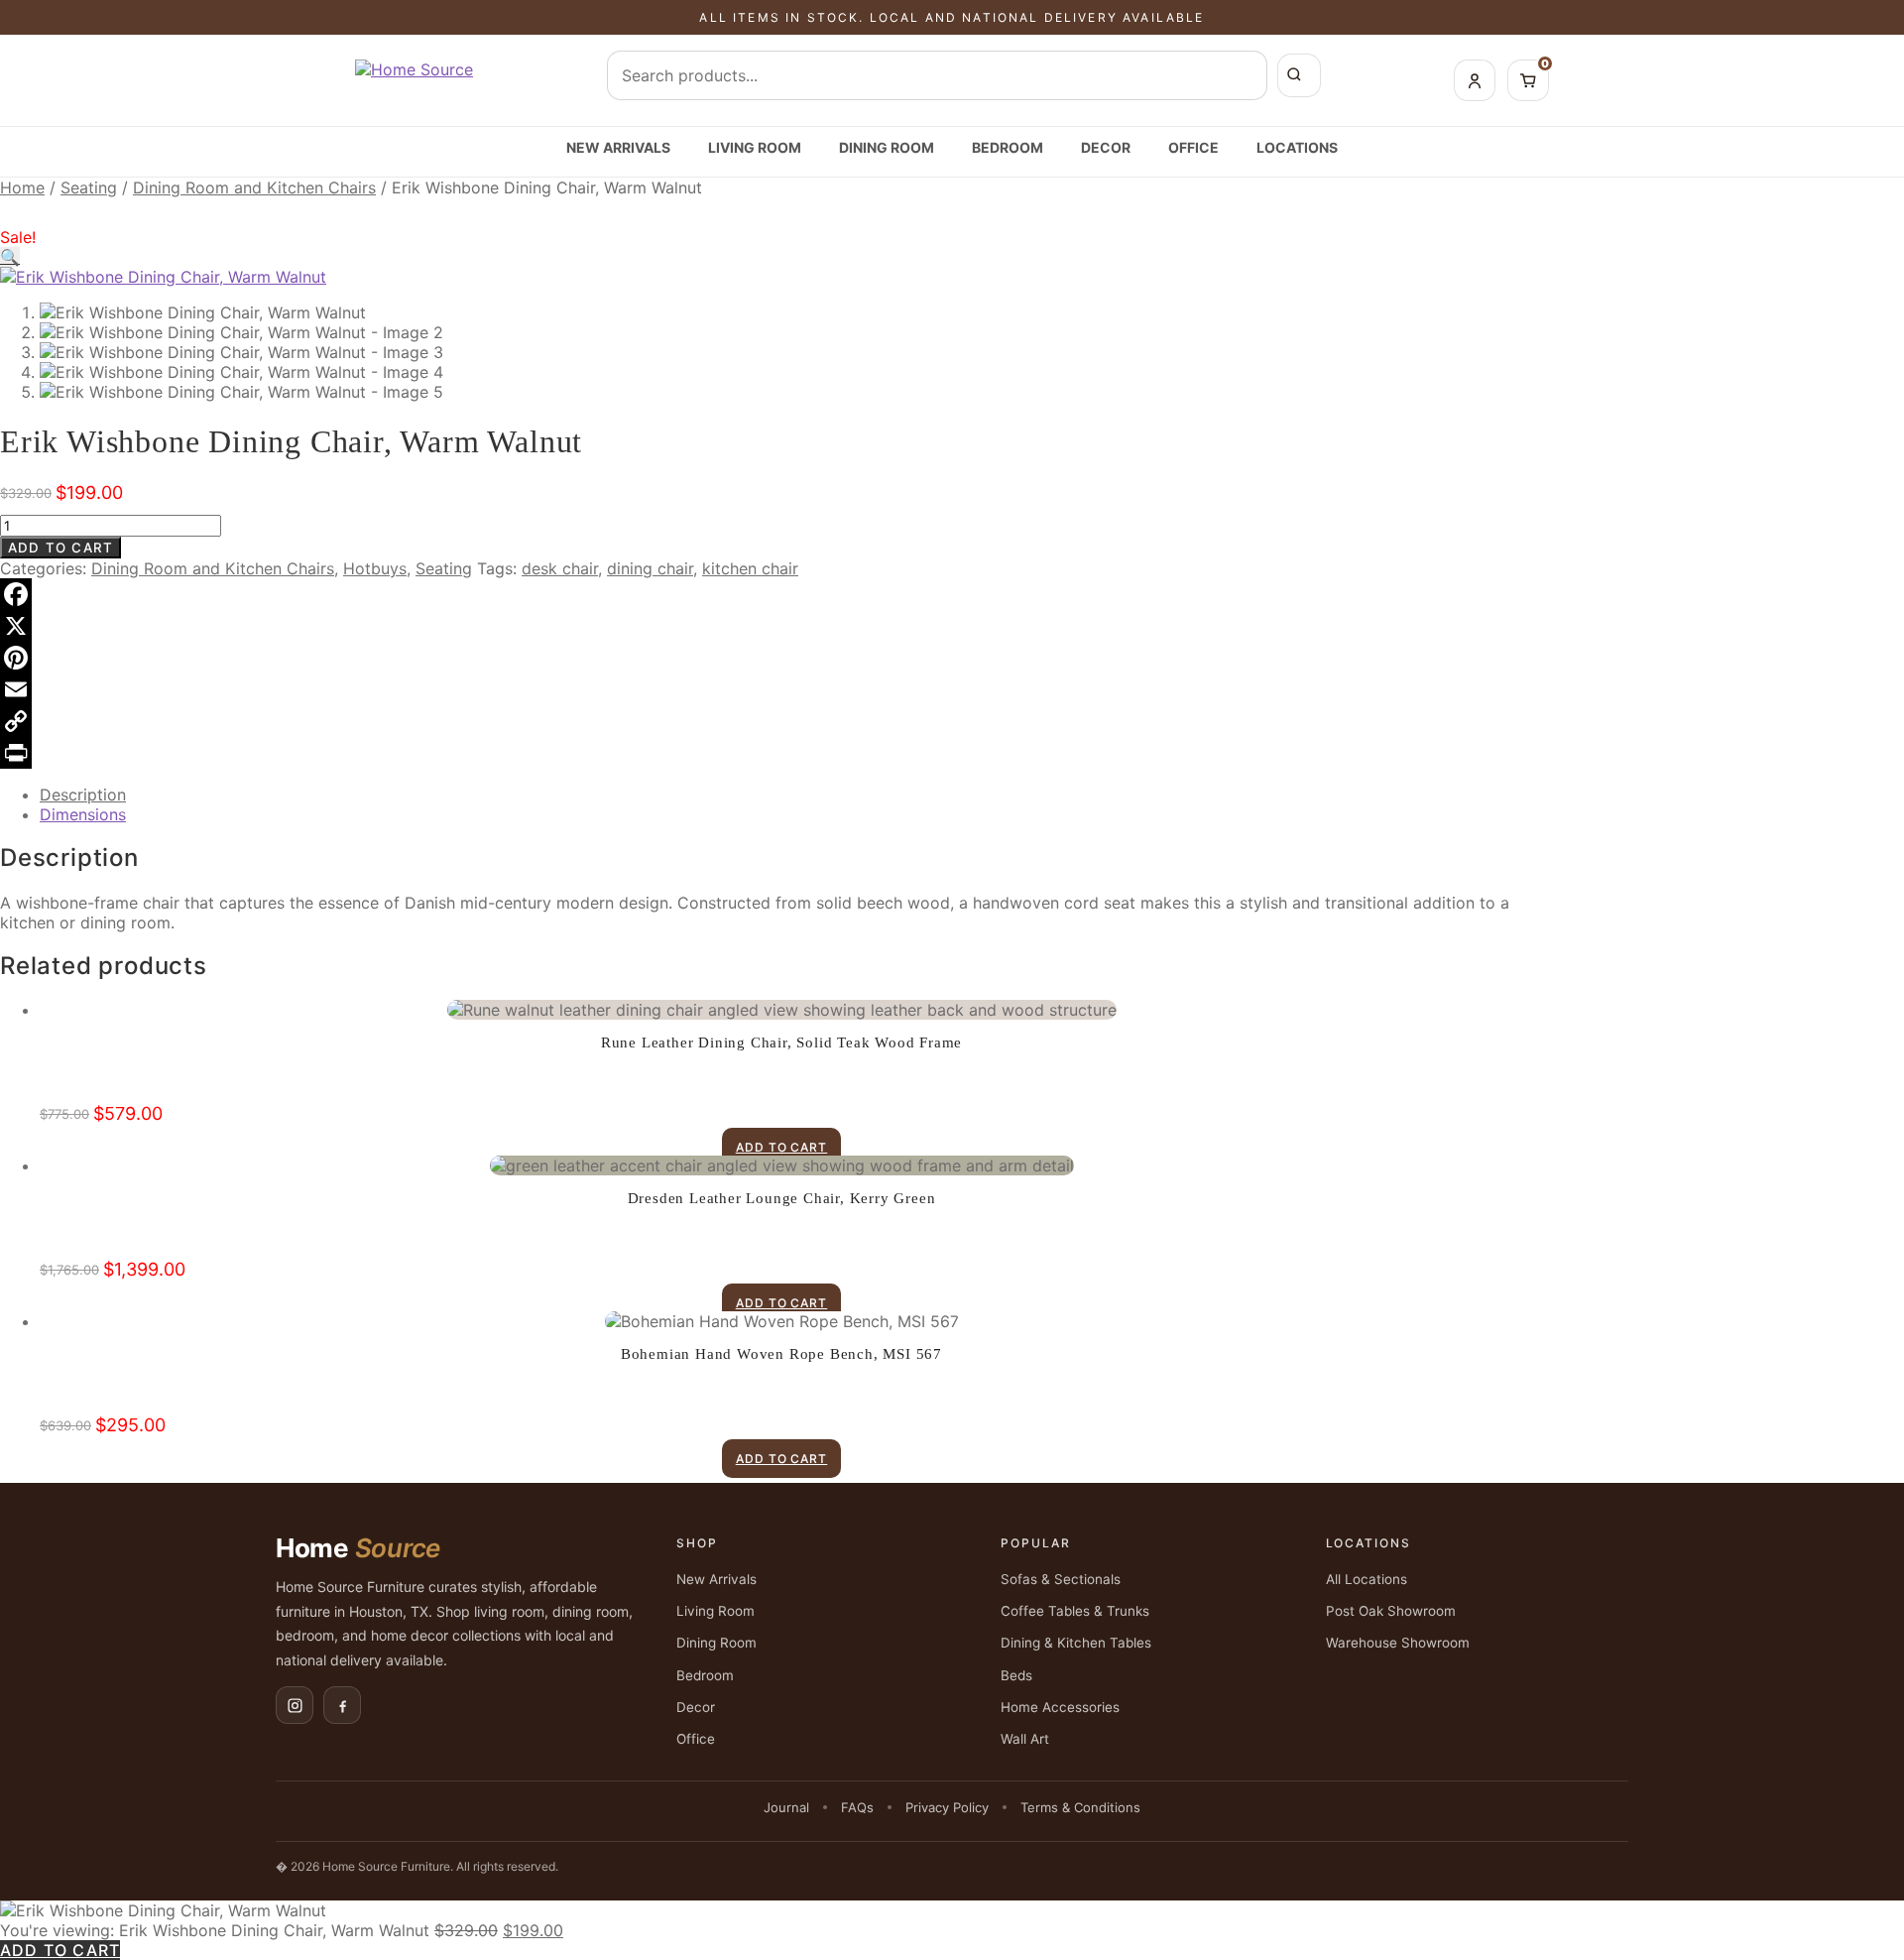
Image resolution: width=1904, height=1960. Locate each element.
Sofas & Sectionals (1061, 1579)
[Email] (762, 689)
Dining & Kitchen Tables (1076, 1643)
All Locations (1367, 1579)
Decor (1106, 147)
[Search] (1299, 75)
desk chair (560, 568)
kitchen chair (750, 568)
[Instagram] (295, 1705)
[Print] (762, 753)
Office (1193, 147)
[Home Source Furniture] (414, 80)
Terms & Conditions (1080, 1807)
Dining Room (887, 147)
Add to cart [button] (782, 1147)
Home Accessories (1060, 1707)
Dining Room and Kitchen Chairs (254, 187)
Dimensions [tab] (83, 814)
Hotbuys (375, 568)
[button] (10, 257)
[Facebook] (762, 594)
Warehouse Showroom (1398, 1643)
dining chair (650, 568)
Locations (1297, 147)
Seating (89, 187)
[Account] (1475, 80)
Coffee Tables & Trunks (1075, 1611)
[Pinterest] (762, 658)
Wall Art (1025, 1739)
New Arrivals (618, 147)
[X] (762, 626)
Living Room (755, 147)
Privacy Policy (947, 1807)
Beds (1016, 1675)
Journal (786, 1807)
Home (22, 187)
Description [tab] (83, 795)
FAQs (857, 1807)
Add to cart (60, 548)
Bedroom (1008, 147)
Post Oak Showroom (1391, 1611)
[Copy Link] (762, 721)
